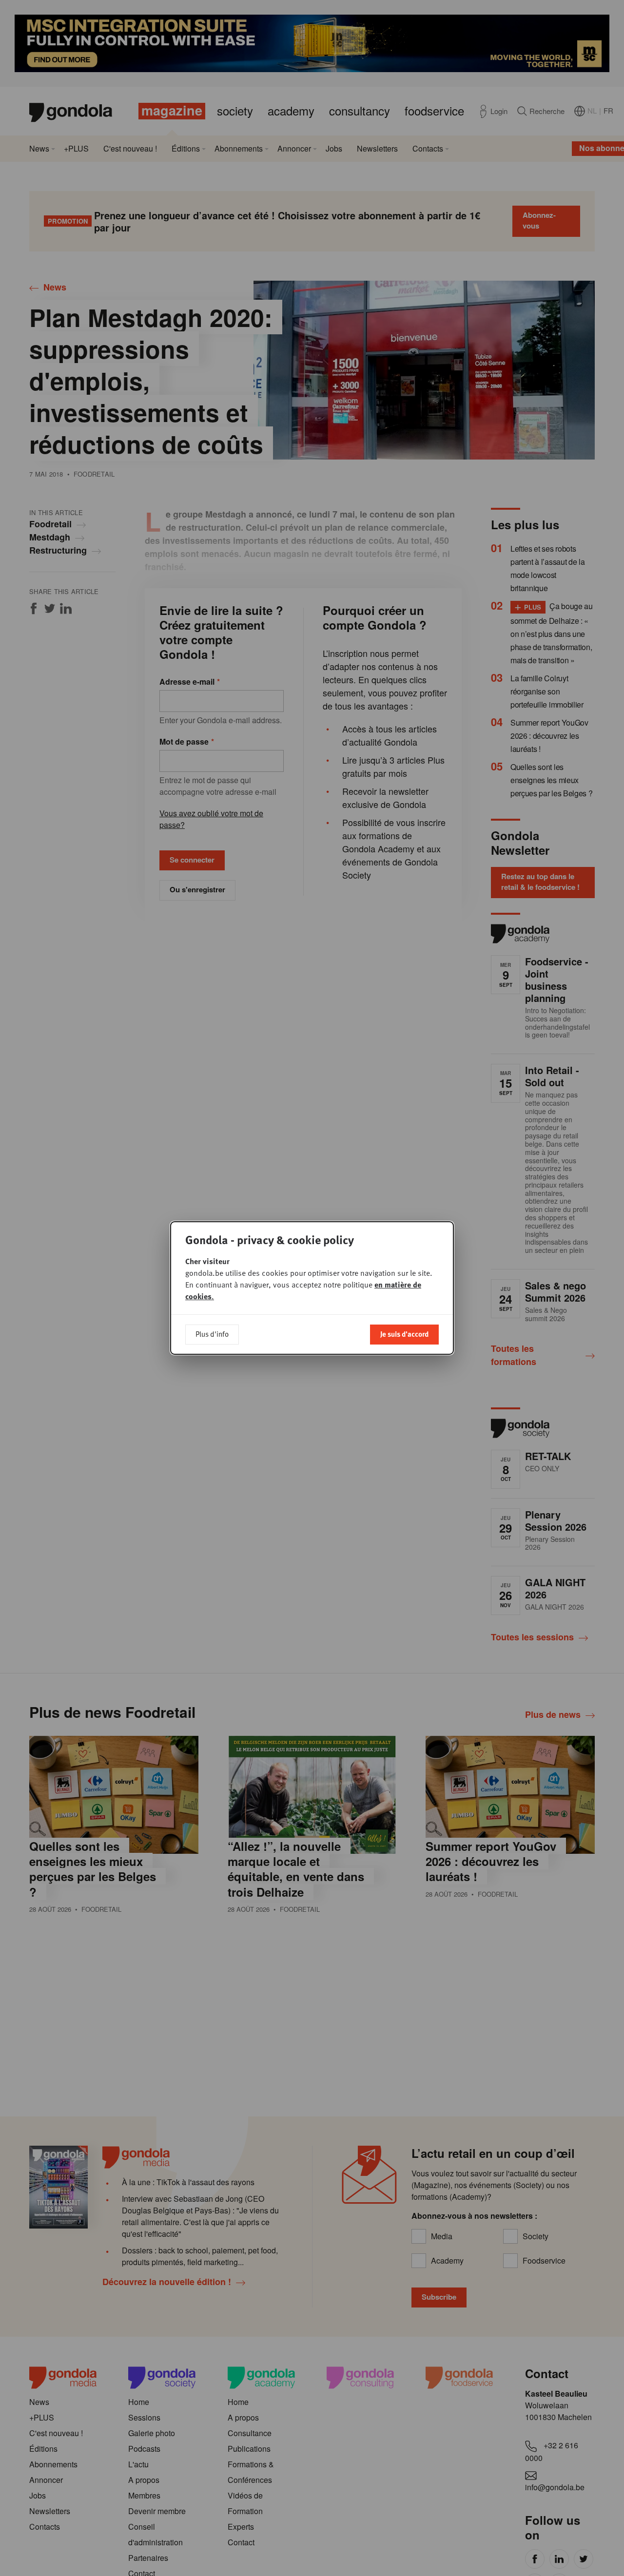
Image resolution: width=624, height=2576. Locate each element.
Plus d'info (212, 1334)
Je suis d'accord (404, 1334)
